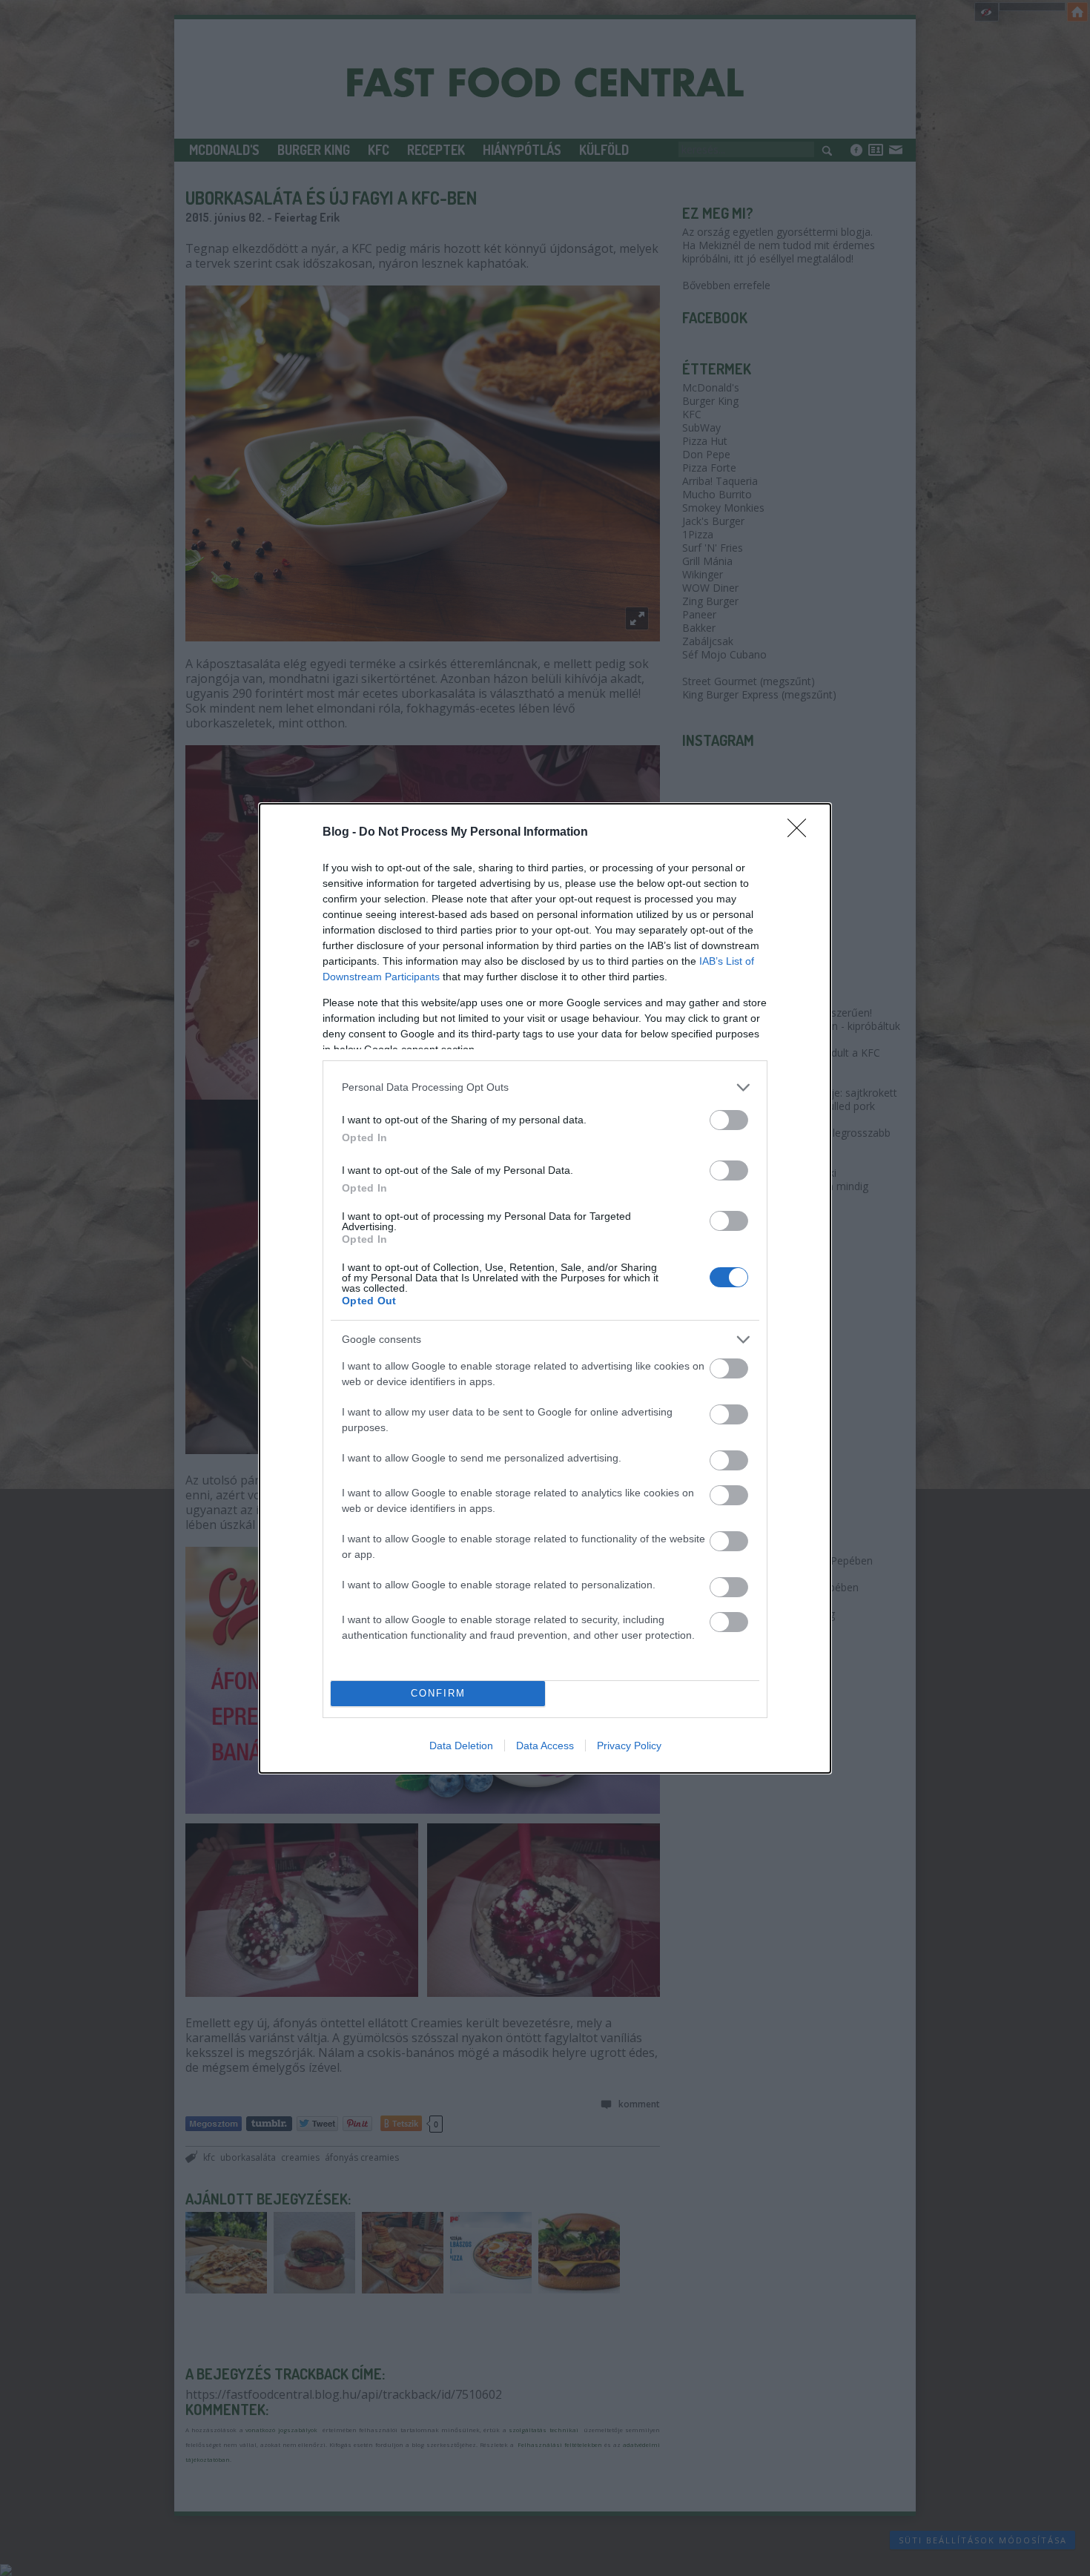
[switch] (729, 1120)
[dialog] (545, 1288)
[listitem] (545, 1087)
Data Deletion (461, 1746)
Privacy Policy (629, 1746)
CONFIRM (438, 1693)
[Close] (802, 833)
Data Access (545, 1746)
